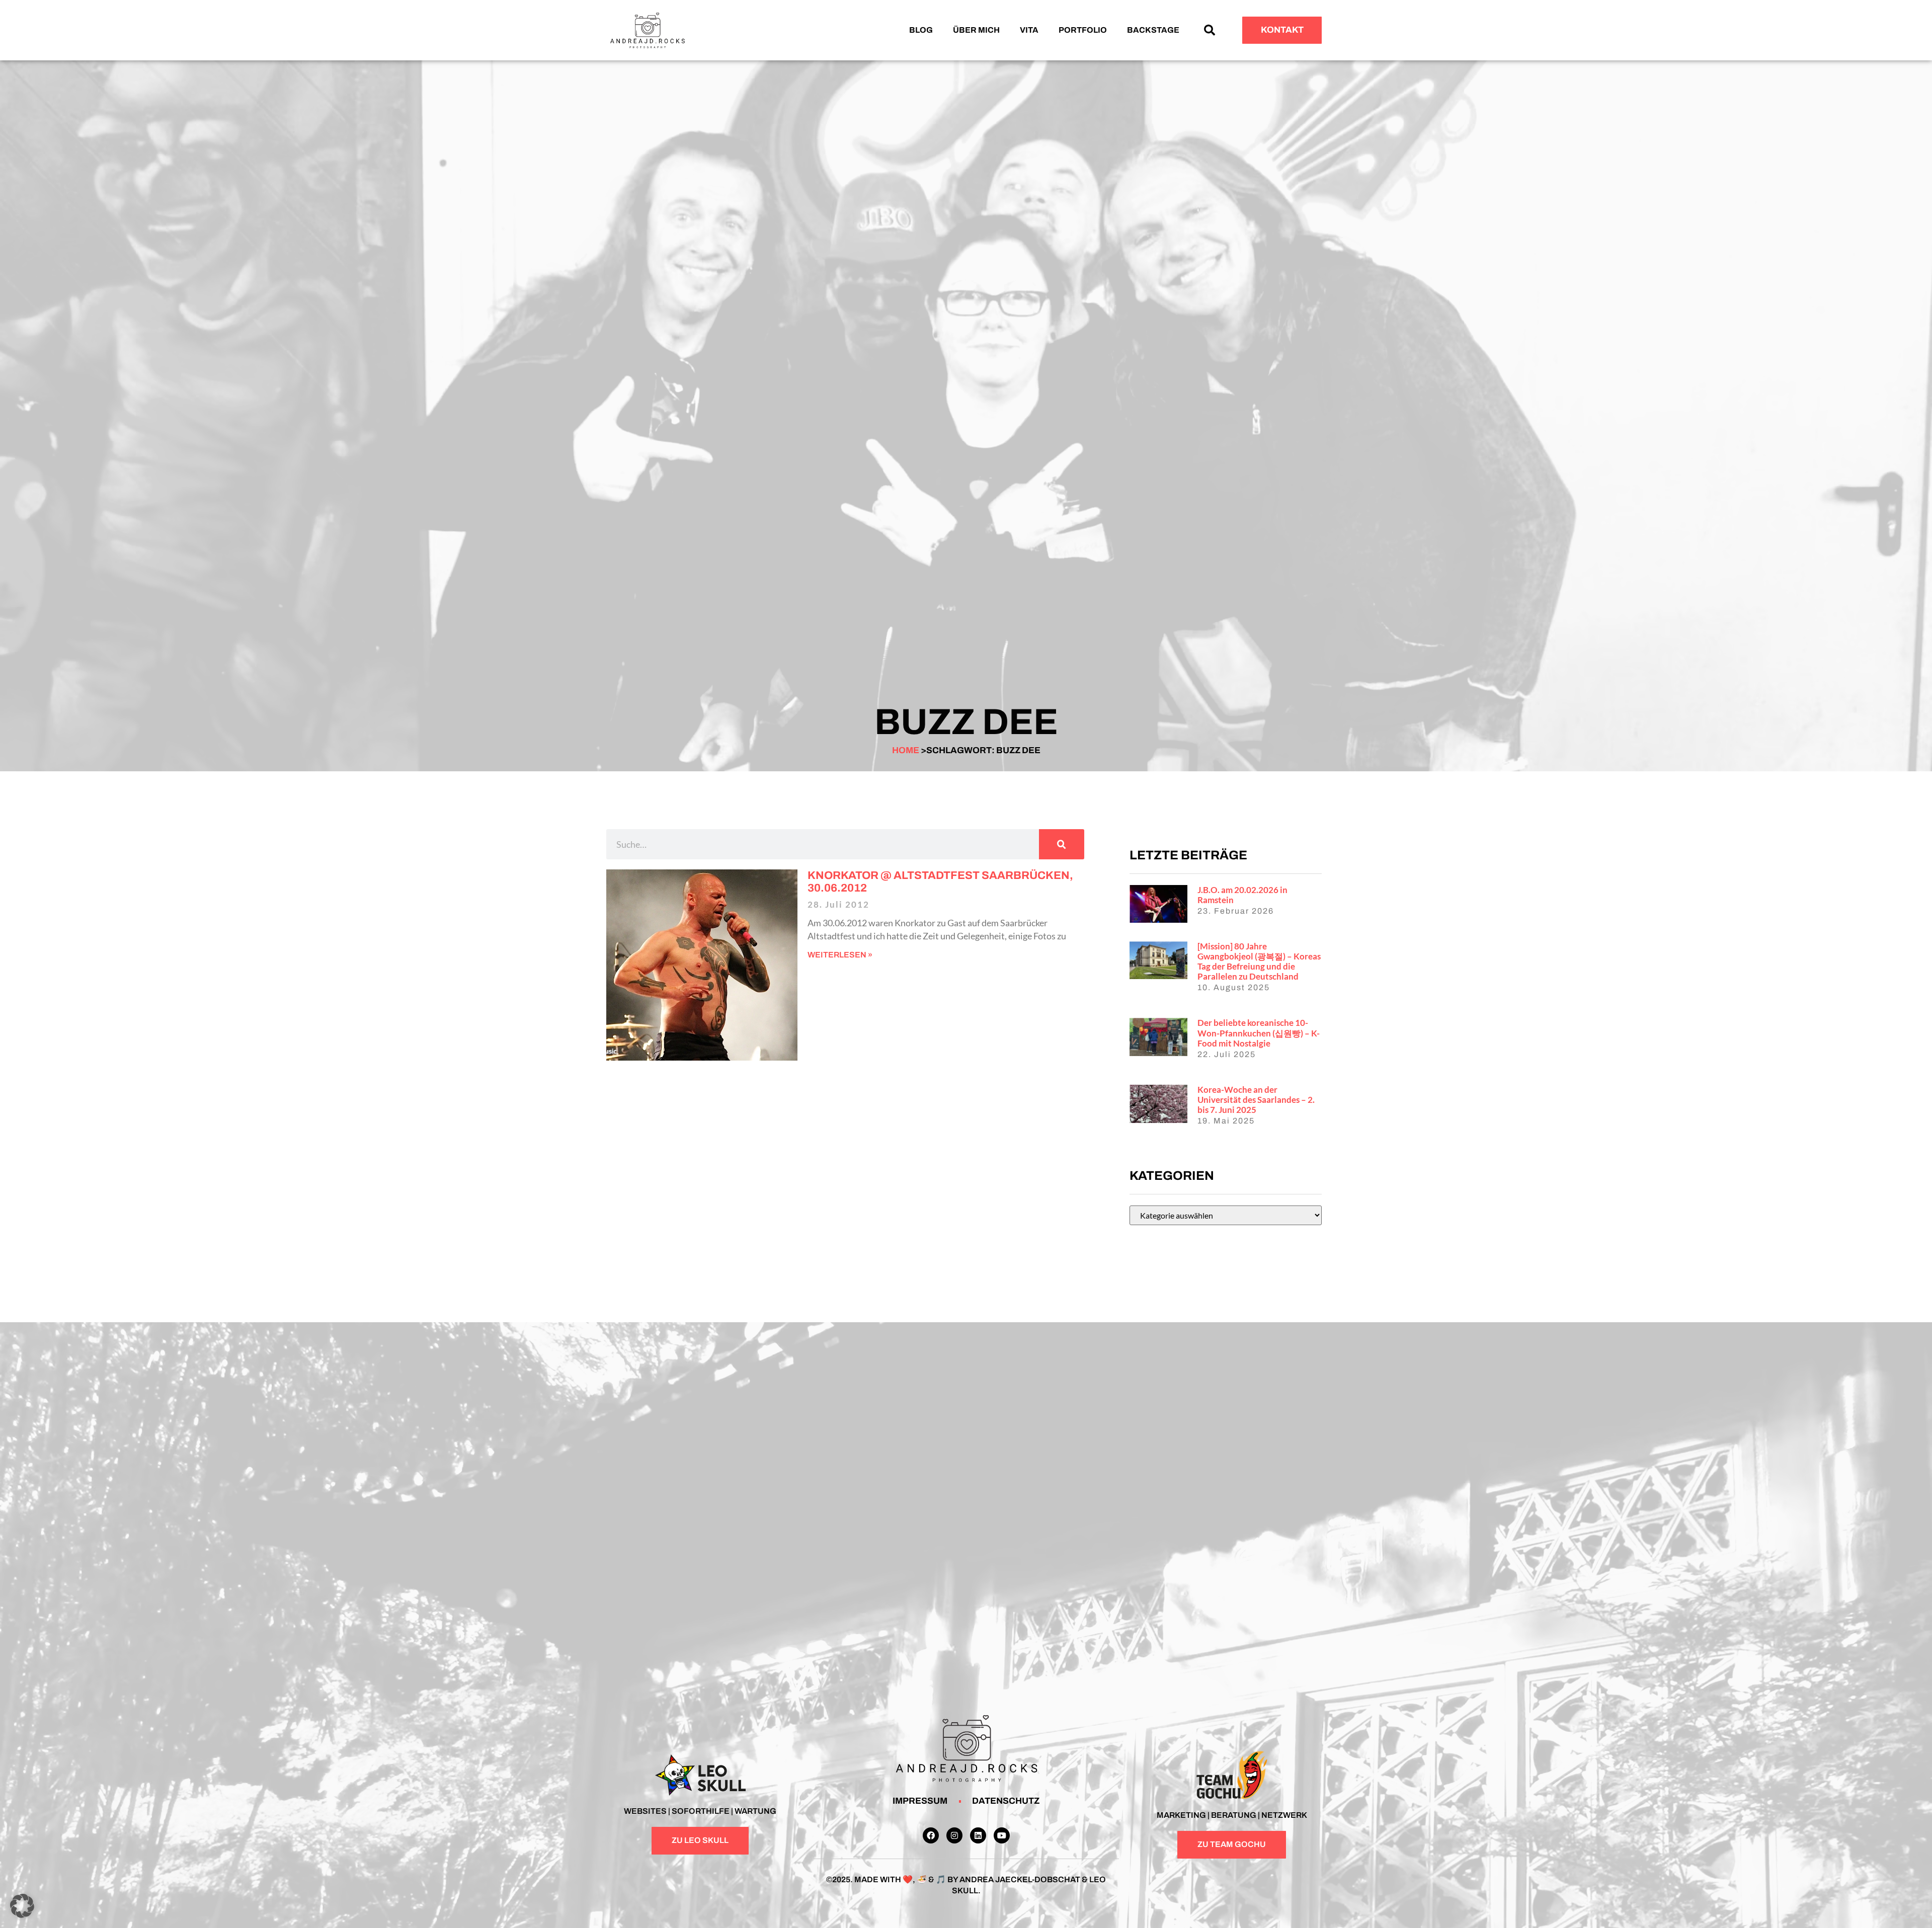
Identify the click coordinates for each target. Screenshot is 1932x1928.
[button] (1210, 30)
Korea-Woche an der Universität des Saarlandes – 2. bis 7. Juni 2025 (1256, 1100)
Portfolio (1083, 30)
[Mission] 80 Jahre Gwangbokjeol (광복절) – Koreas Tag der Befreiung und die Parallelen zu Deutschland (1259, 961)
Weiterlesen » (840, 955)
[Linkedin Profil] (978, 1835)
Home (906, 750)
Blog (921, 30)
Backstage (1153, 30)
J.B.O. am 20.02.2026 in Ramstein (1242, 895)
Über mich (976, 30)
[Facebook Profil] (931, 1835)
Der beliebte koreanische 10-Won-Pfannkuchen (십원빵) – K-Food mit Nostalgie (1259, 1033)
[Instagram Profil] (954, 1835)
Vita (1029, 30)
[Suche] (1062, 844)
